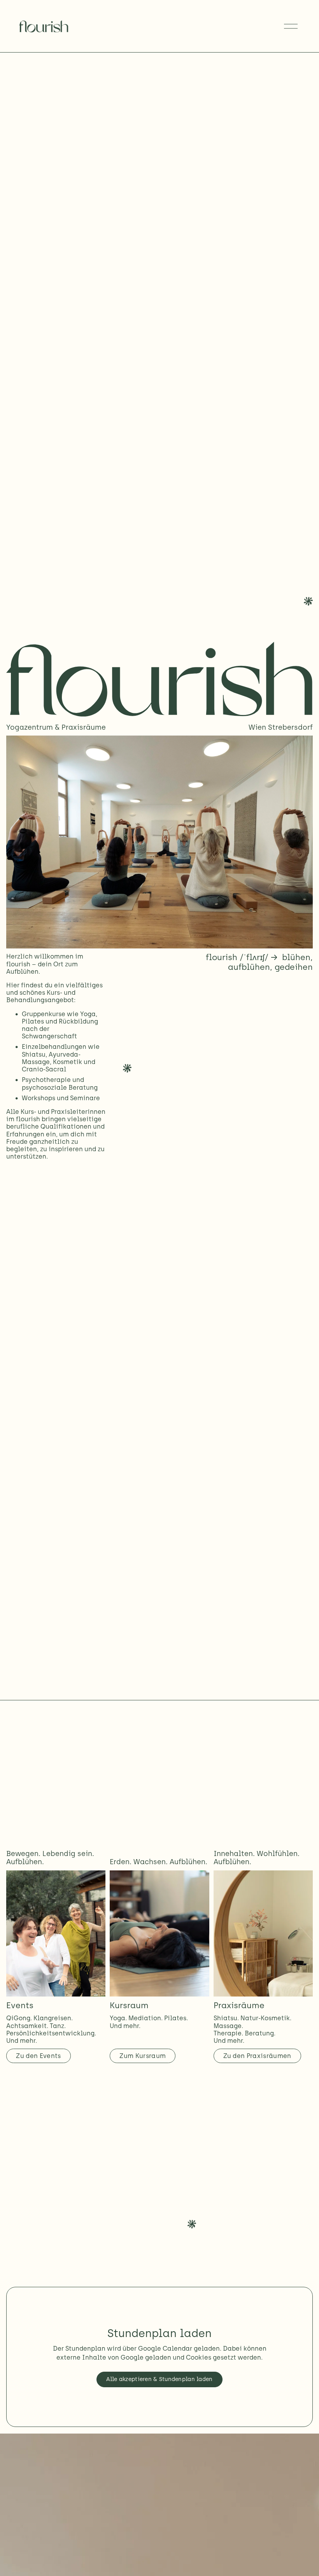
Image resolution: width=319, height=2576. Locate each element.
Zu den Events (38, 2056)
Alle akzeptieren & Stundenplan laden (159, 2379)
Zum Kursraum (143, 2056)
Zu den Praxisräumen (257, 2056)
